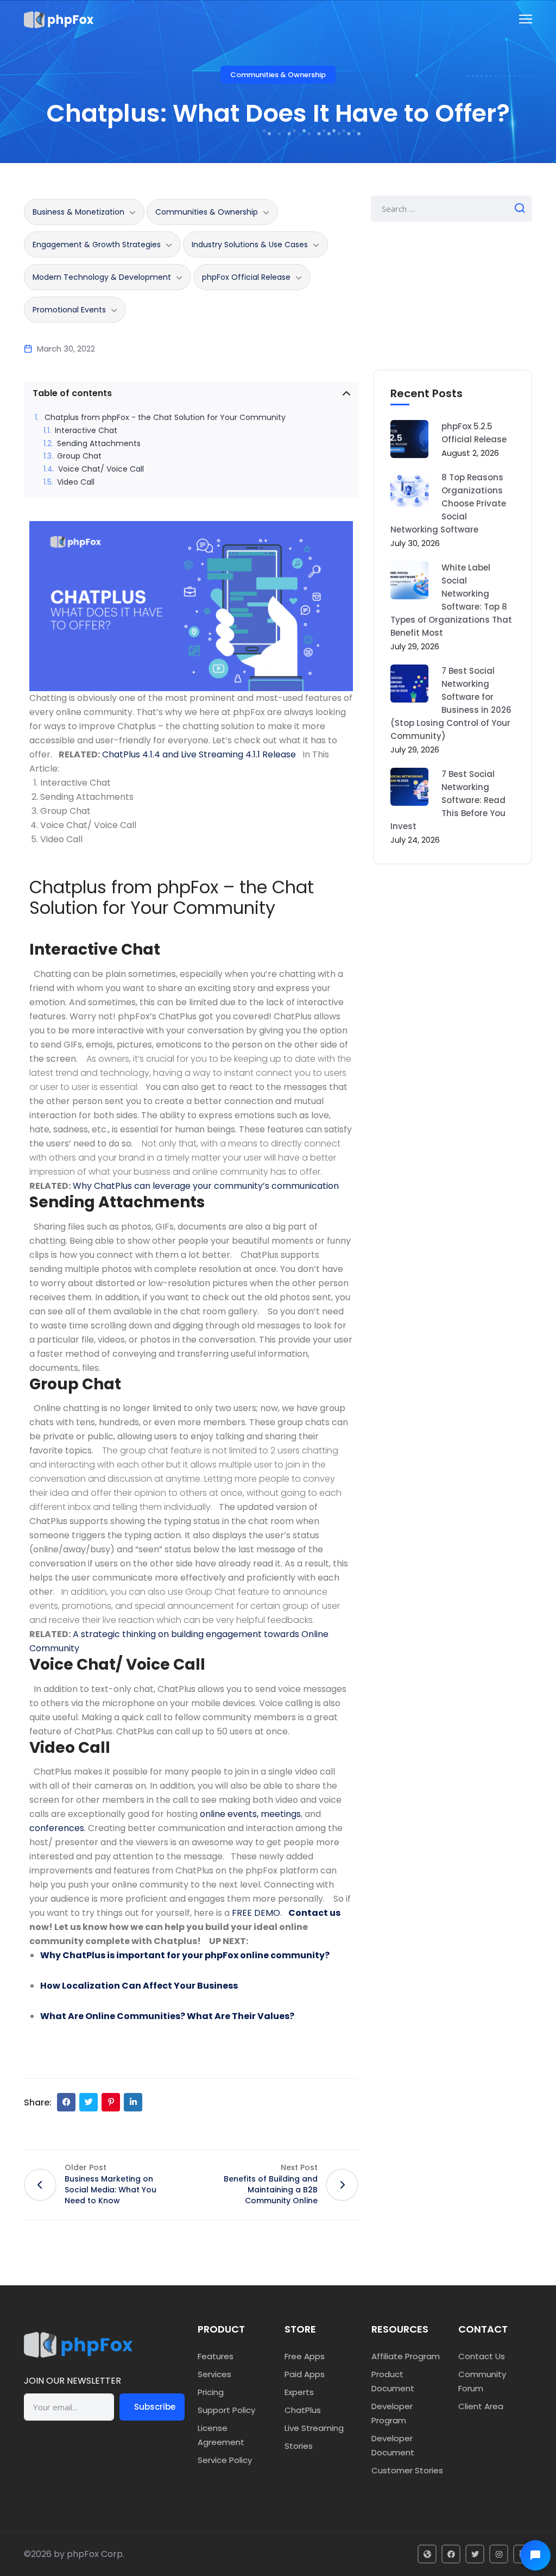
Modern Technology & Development (102, 277)
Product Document (393, 2381)
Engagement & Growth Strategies (97, 245)
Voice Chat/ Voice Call (102, 469)
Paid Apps (305, 2374)
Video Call (76, 482)
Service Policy (225, 2460)
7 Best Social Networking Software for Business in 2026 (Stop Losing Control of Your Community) (451, 703)
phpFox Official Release (246, 277)
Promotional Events (69, 310)
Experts (299, 2392)
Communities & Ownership (278, 75)
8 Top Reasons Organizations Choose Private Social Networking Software (448, 503)
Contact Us (482, 2356)
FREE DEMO (256, 1913)
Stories (299, 2446)
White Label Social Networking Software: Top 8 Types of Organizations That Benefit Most (451, 600)
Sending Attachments (99, 444)
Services (214, 2374)
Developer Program (392, 2413)
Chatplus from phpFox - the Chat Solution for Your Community (165, 418)
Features (216, 2356)
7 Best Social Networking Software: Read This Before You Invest (448, 800)
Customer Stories (407, 2470)
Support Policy (226, 2410)
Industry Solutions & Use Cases (250, 245)
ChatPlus (303, 2410)
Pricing (211, 2392)
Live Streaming (314, 2428)
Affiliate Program (406, 2356)
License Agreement (221, 2435)
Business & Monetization (78, 212)
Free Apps (305, 2356)
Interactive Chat (86, 431)
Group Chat (79, 456)
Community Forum (482, 2381)
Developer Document (393, 2445)
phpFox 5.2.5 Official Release (474, 433)
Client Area (481, 2406)
